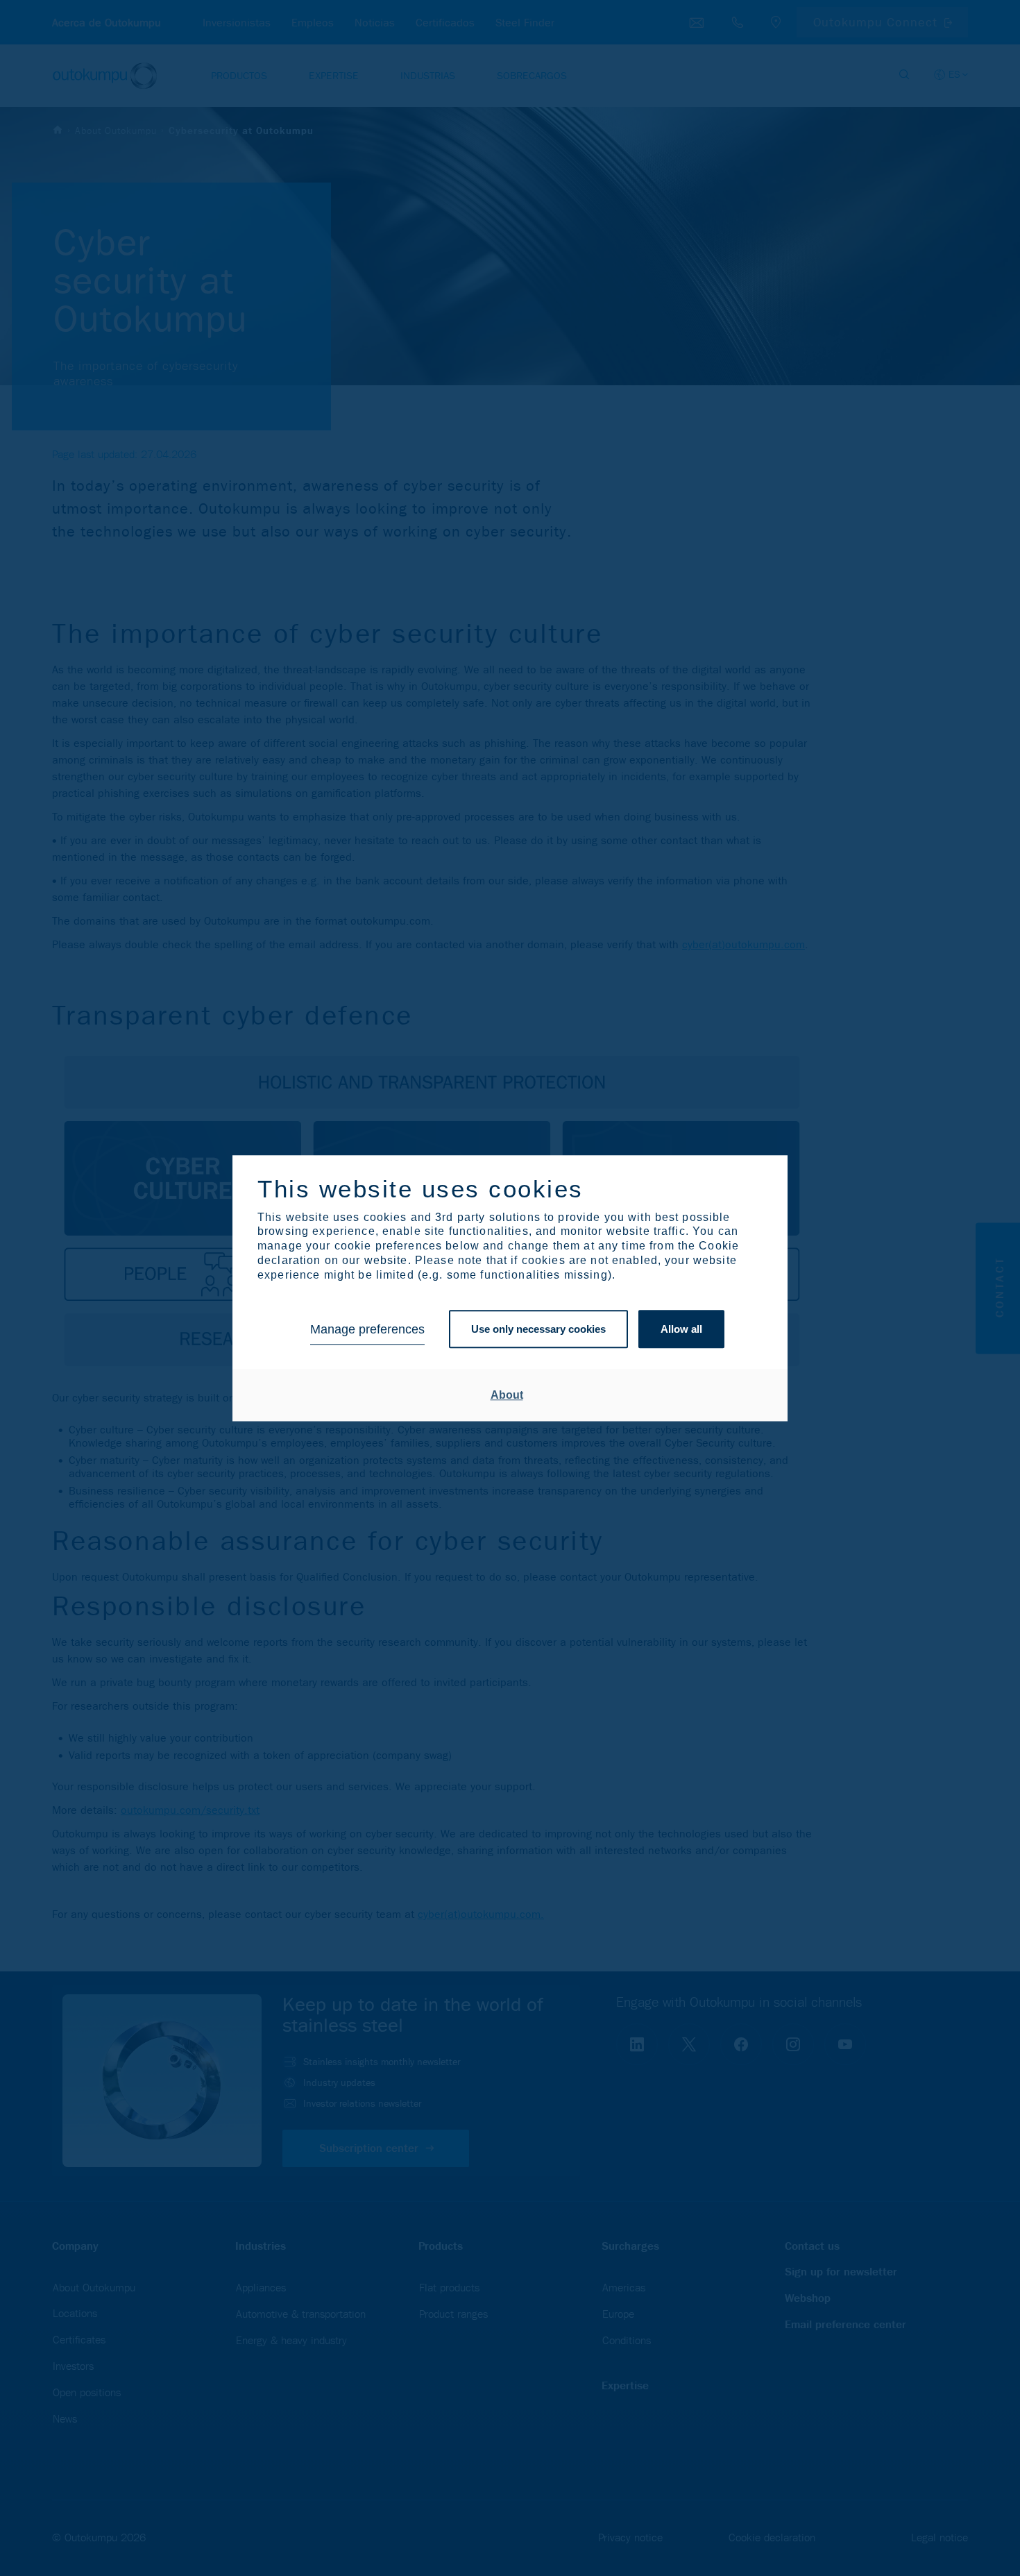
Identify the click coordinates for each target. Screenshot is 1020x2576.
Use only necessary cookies (538, 1330)
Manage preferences (367, 1329)
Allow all (681, 1330)
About (507, 1395)
